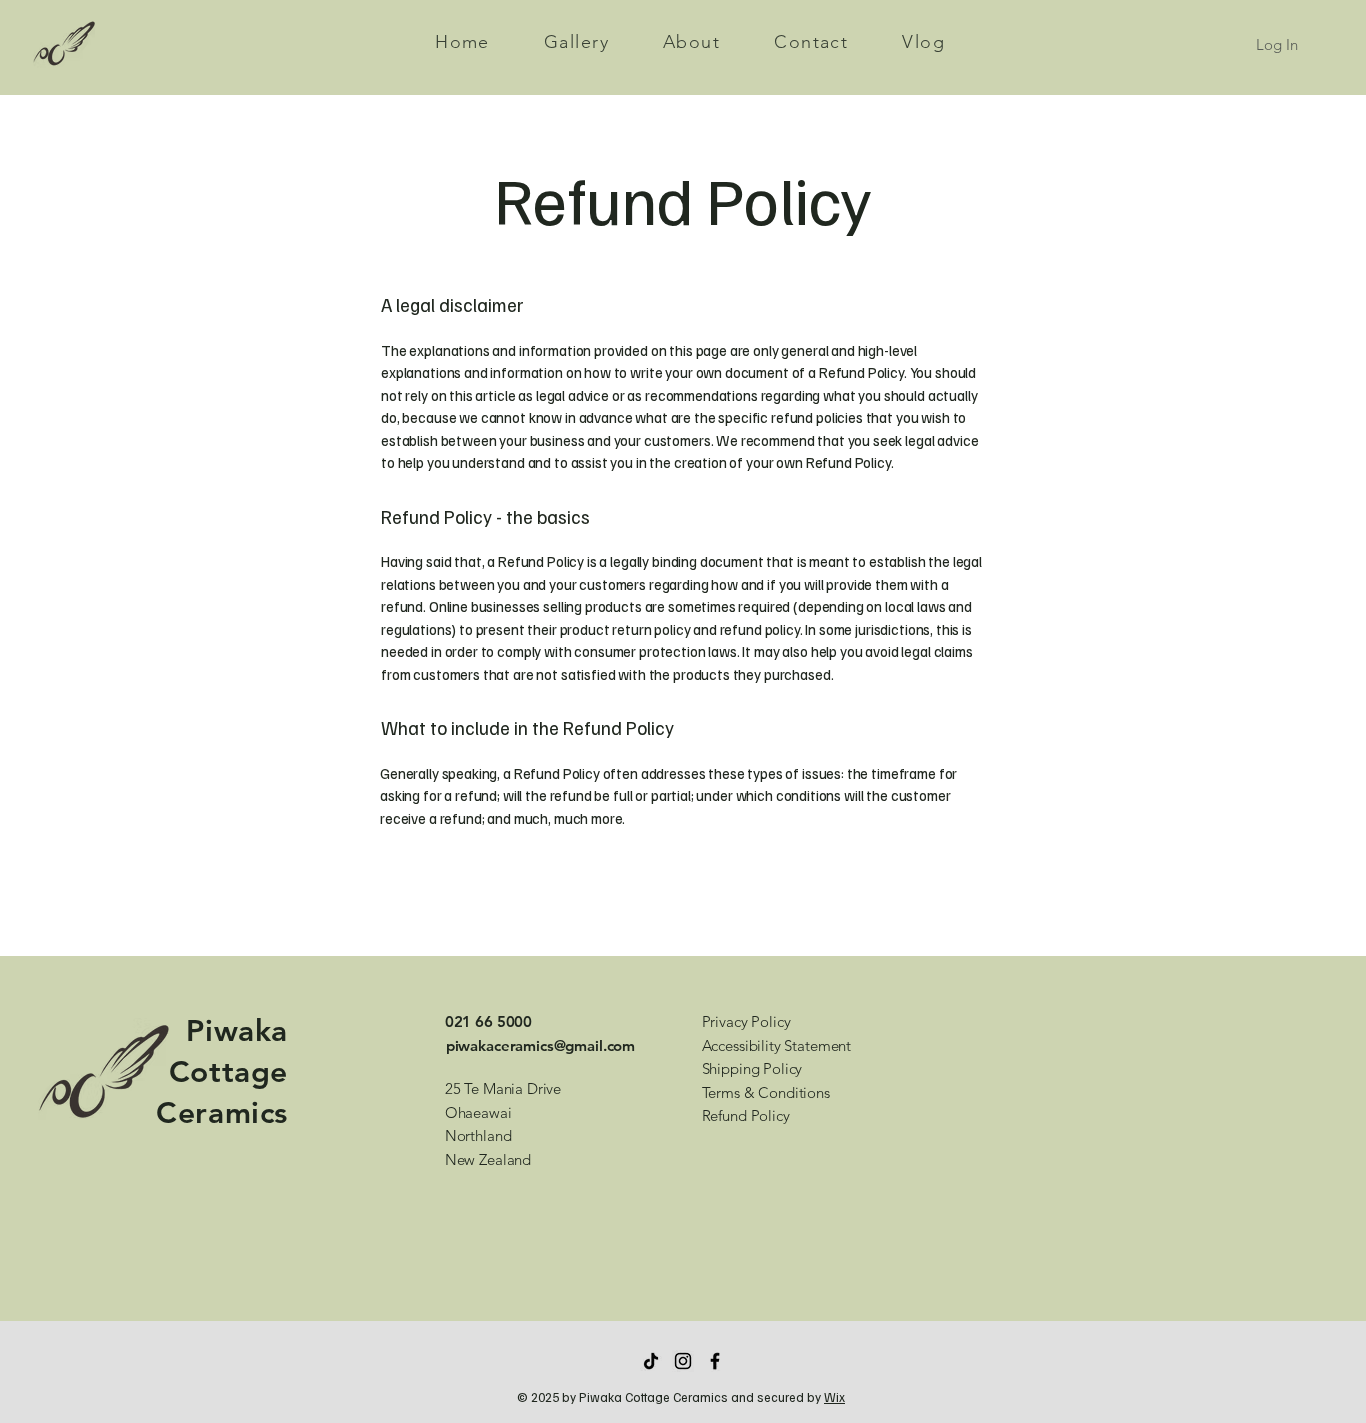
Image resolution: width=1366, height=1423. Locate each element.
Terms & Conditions (766, 1092)
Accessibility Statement (777, 1045)
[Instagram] (683, 1361)
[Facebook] (715, 1361)
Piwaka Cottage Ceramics (222, 1072)
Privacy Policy (746, 1021)
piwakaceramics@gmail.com (540, 1045)
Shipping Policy (752, 1068)
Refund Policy (746, 1115)
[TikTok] (651, 1361)
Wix (834, 1397)
